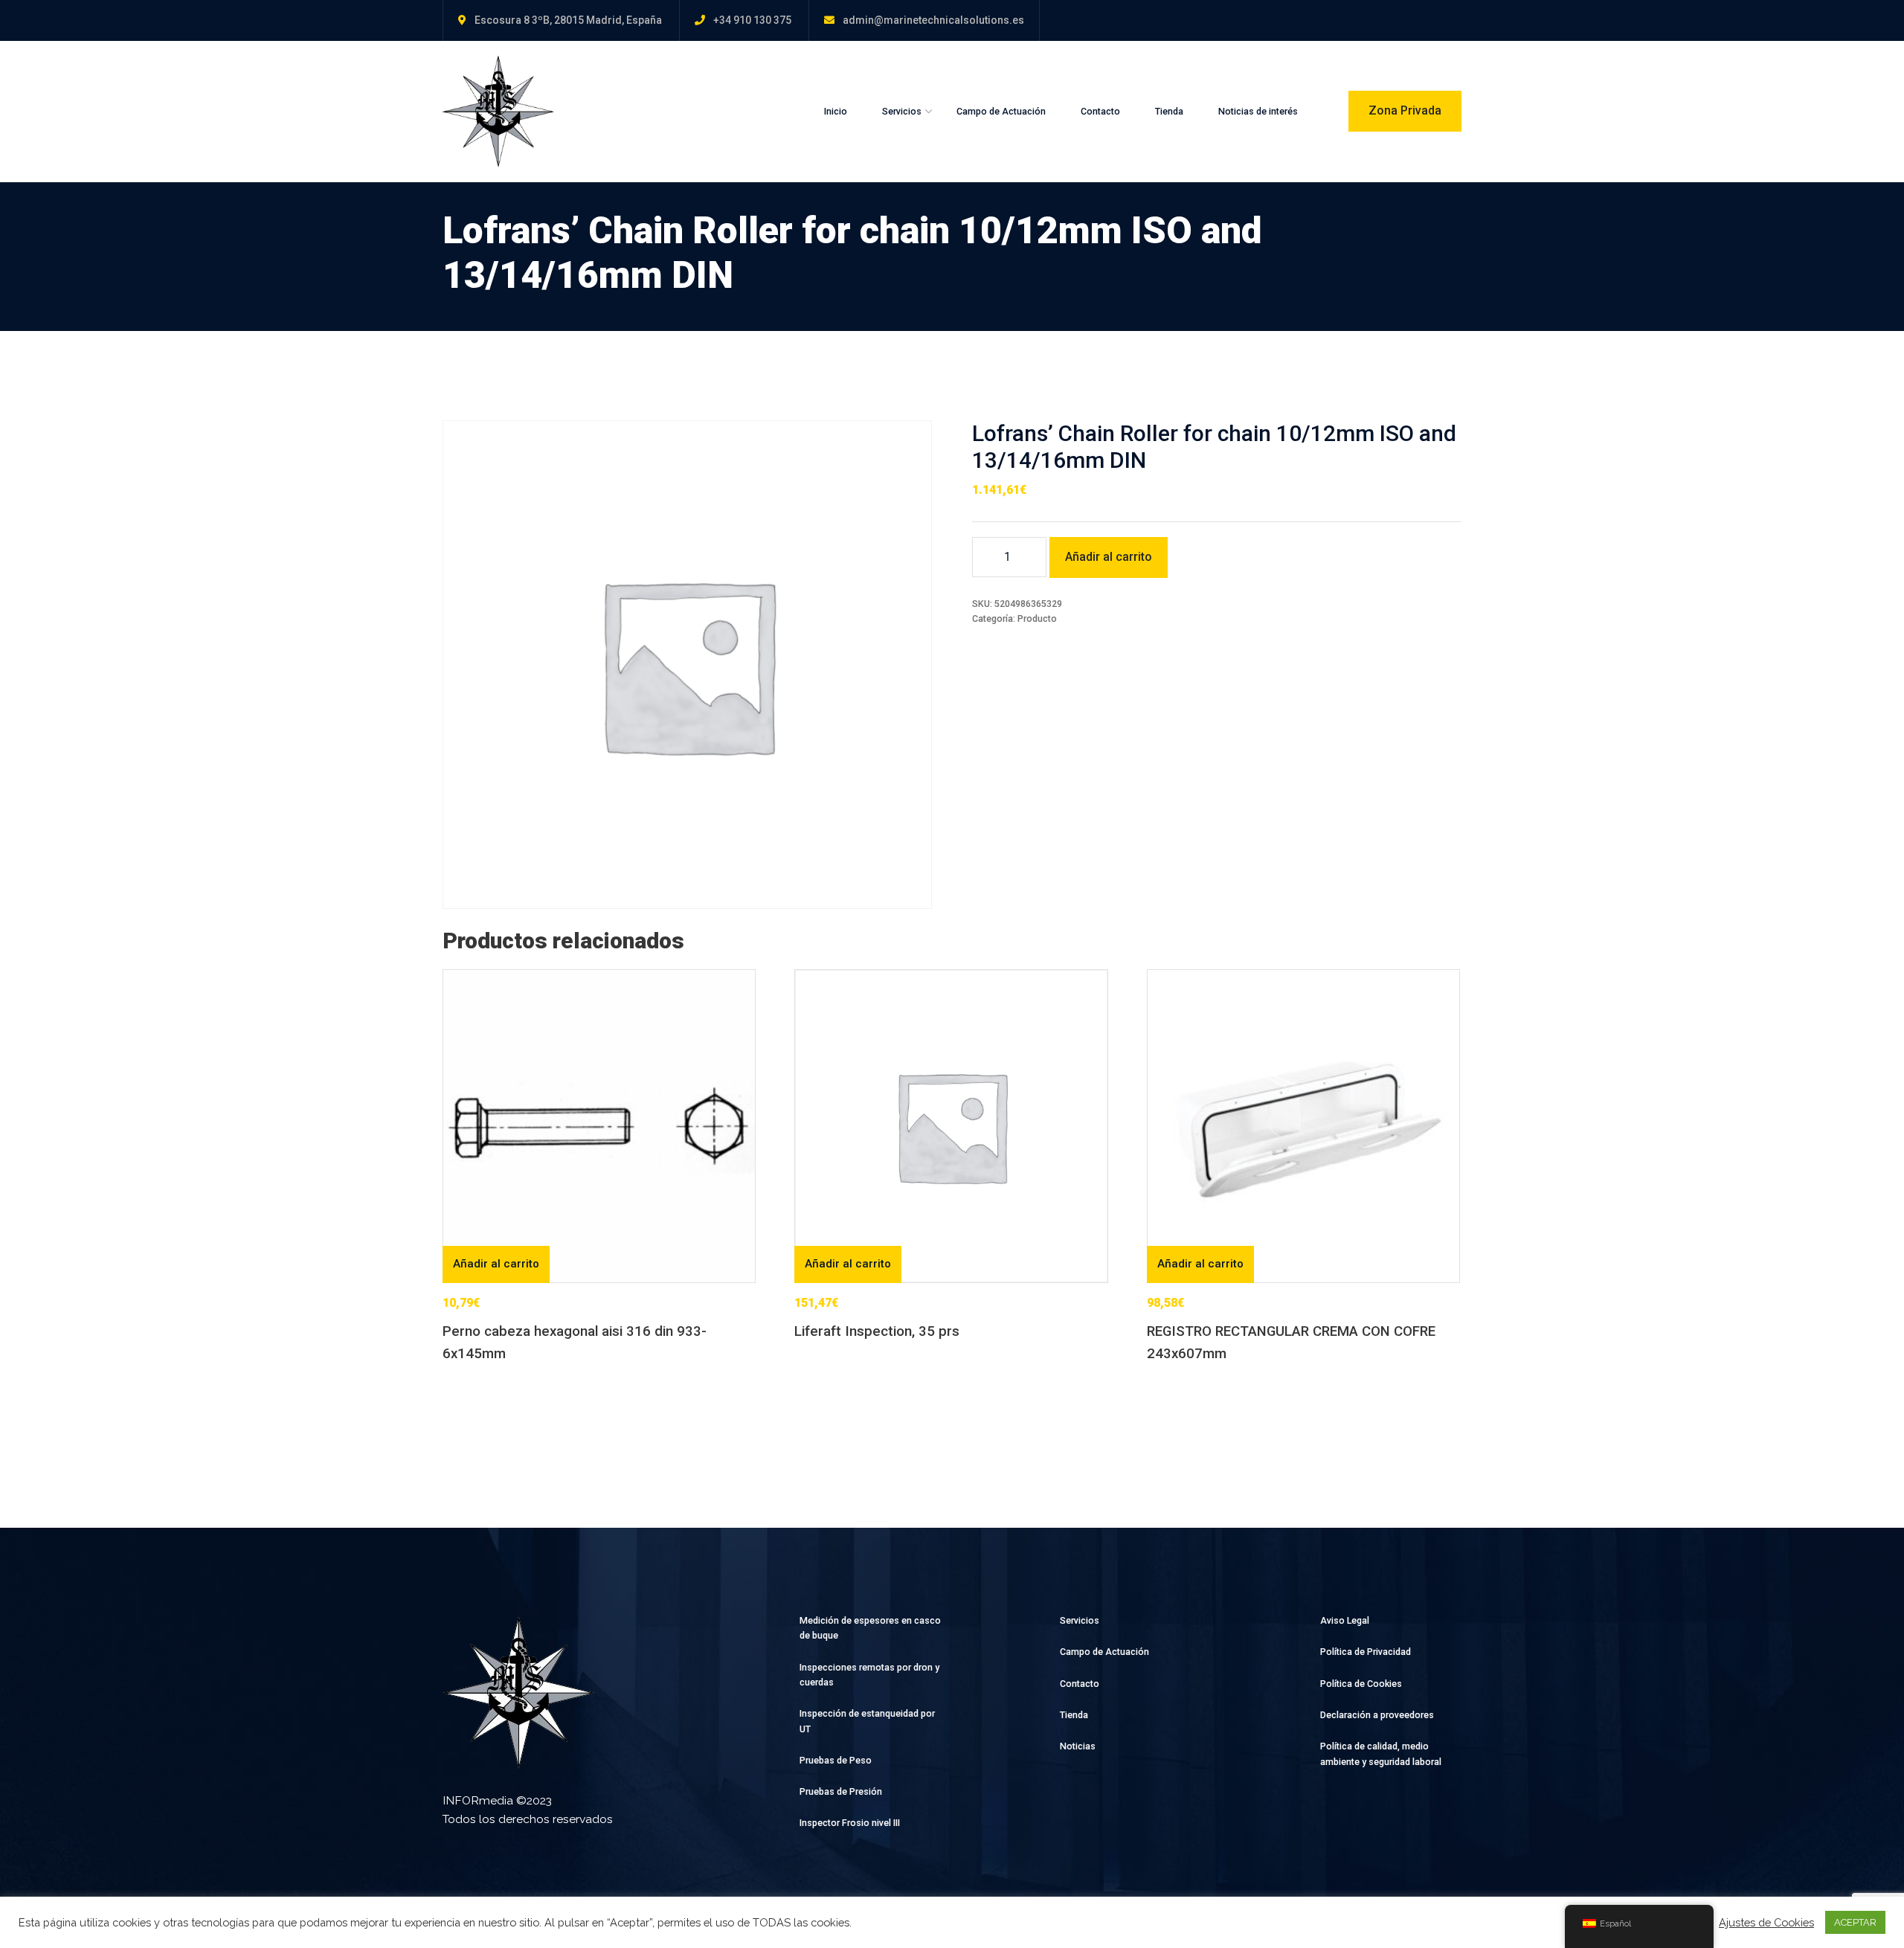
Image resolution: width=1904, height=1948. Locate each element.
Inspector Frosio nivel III (850, 1823)
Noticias (1078, 1746)
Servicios (902, 111)
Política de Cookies (1361, 1684)
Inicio (836, 111)
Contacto (1100, 111)
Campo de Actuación (1001, 111)
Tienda (1169, 111)
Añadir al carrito (1109, 557)
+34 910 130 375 (752, 20)
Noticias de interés (1258, 111)
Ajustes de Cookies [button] (1766, 1922)
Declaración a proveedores (1377, 1715)
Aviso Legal (1345, 1620)
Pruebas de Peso (836, 1760)
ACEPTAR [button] (1855, 1922)
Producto (1037, 618)
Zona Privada (1405, 110)
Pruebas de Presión (841, 1791)
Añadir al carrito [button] (496, 1264)
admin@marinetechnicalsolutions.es (933, 20)
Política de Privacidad (1366, 1652)
